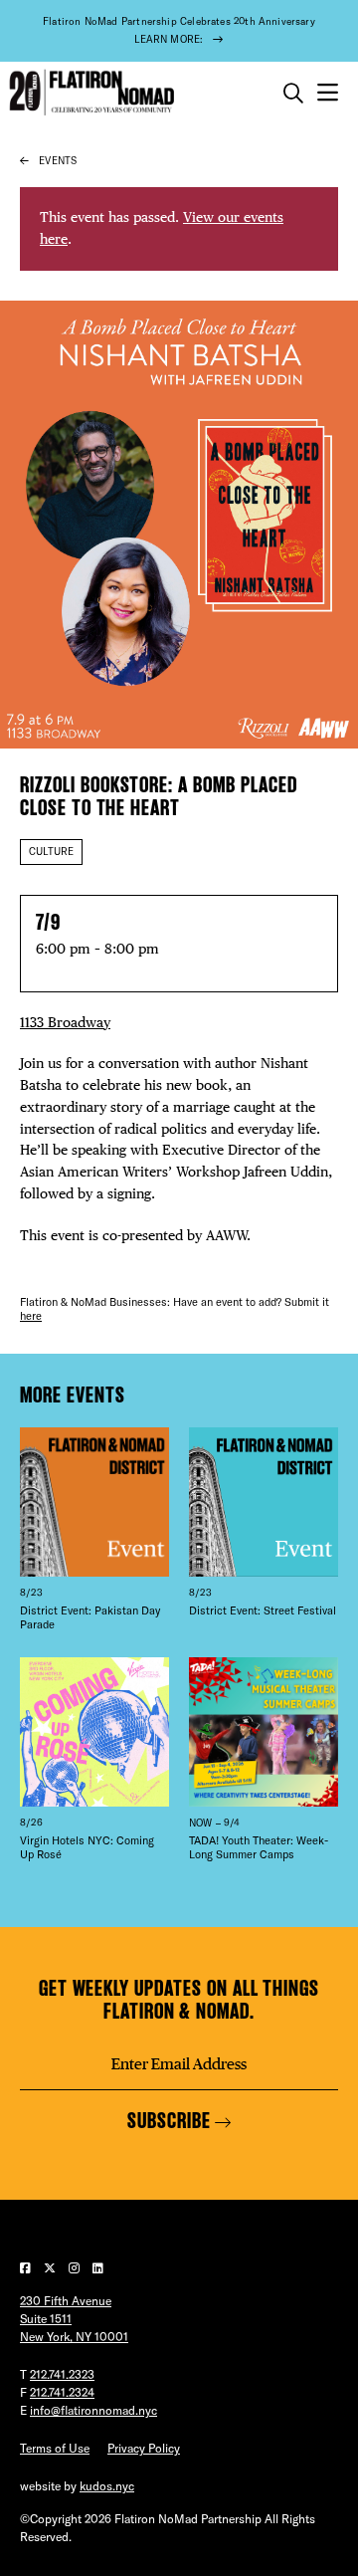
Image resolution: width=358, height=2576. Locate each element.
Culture (51, 852)
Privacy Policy (144, 2448)
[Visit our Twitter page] (51, 2268)
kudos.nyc (107, 2486)
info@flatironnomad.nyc (93, 2410)
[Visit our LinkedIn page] (98, 2268)
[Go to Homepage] (89, 93)
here (31, 1316)
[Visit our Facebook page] (27, 2268)
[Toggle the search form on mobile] (293, 94)
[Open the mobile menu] (328, 93)
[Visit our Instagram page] (76, 2268)
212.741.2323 (62, 2374)
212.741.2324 (62, 2392)
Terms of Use (55, 2448)
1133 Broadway (65, 1022)
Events (58, 161)
